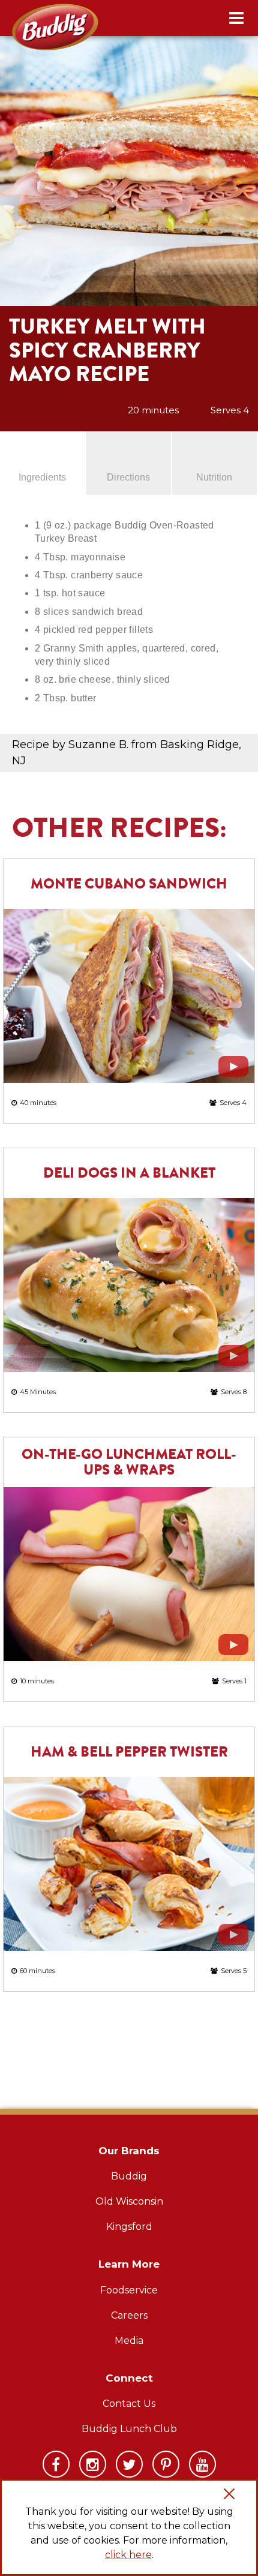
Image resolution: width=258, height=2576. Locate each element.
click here (128, 2555)
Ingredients (42, 477)
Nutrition (214, 477)
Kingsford (129, 2227)
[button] (229, 2496)
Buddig (129, 2176)
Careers (129, 2315)
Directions (128, 477)
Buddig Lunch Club (129, 2429)
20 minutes (153, 410)
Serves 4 (230, 410)
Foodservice (129, 2290)
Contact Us (129, 2404)
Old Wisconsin (129, 2201)
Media (129, 2341)
